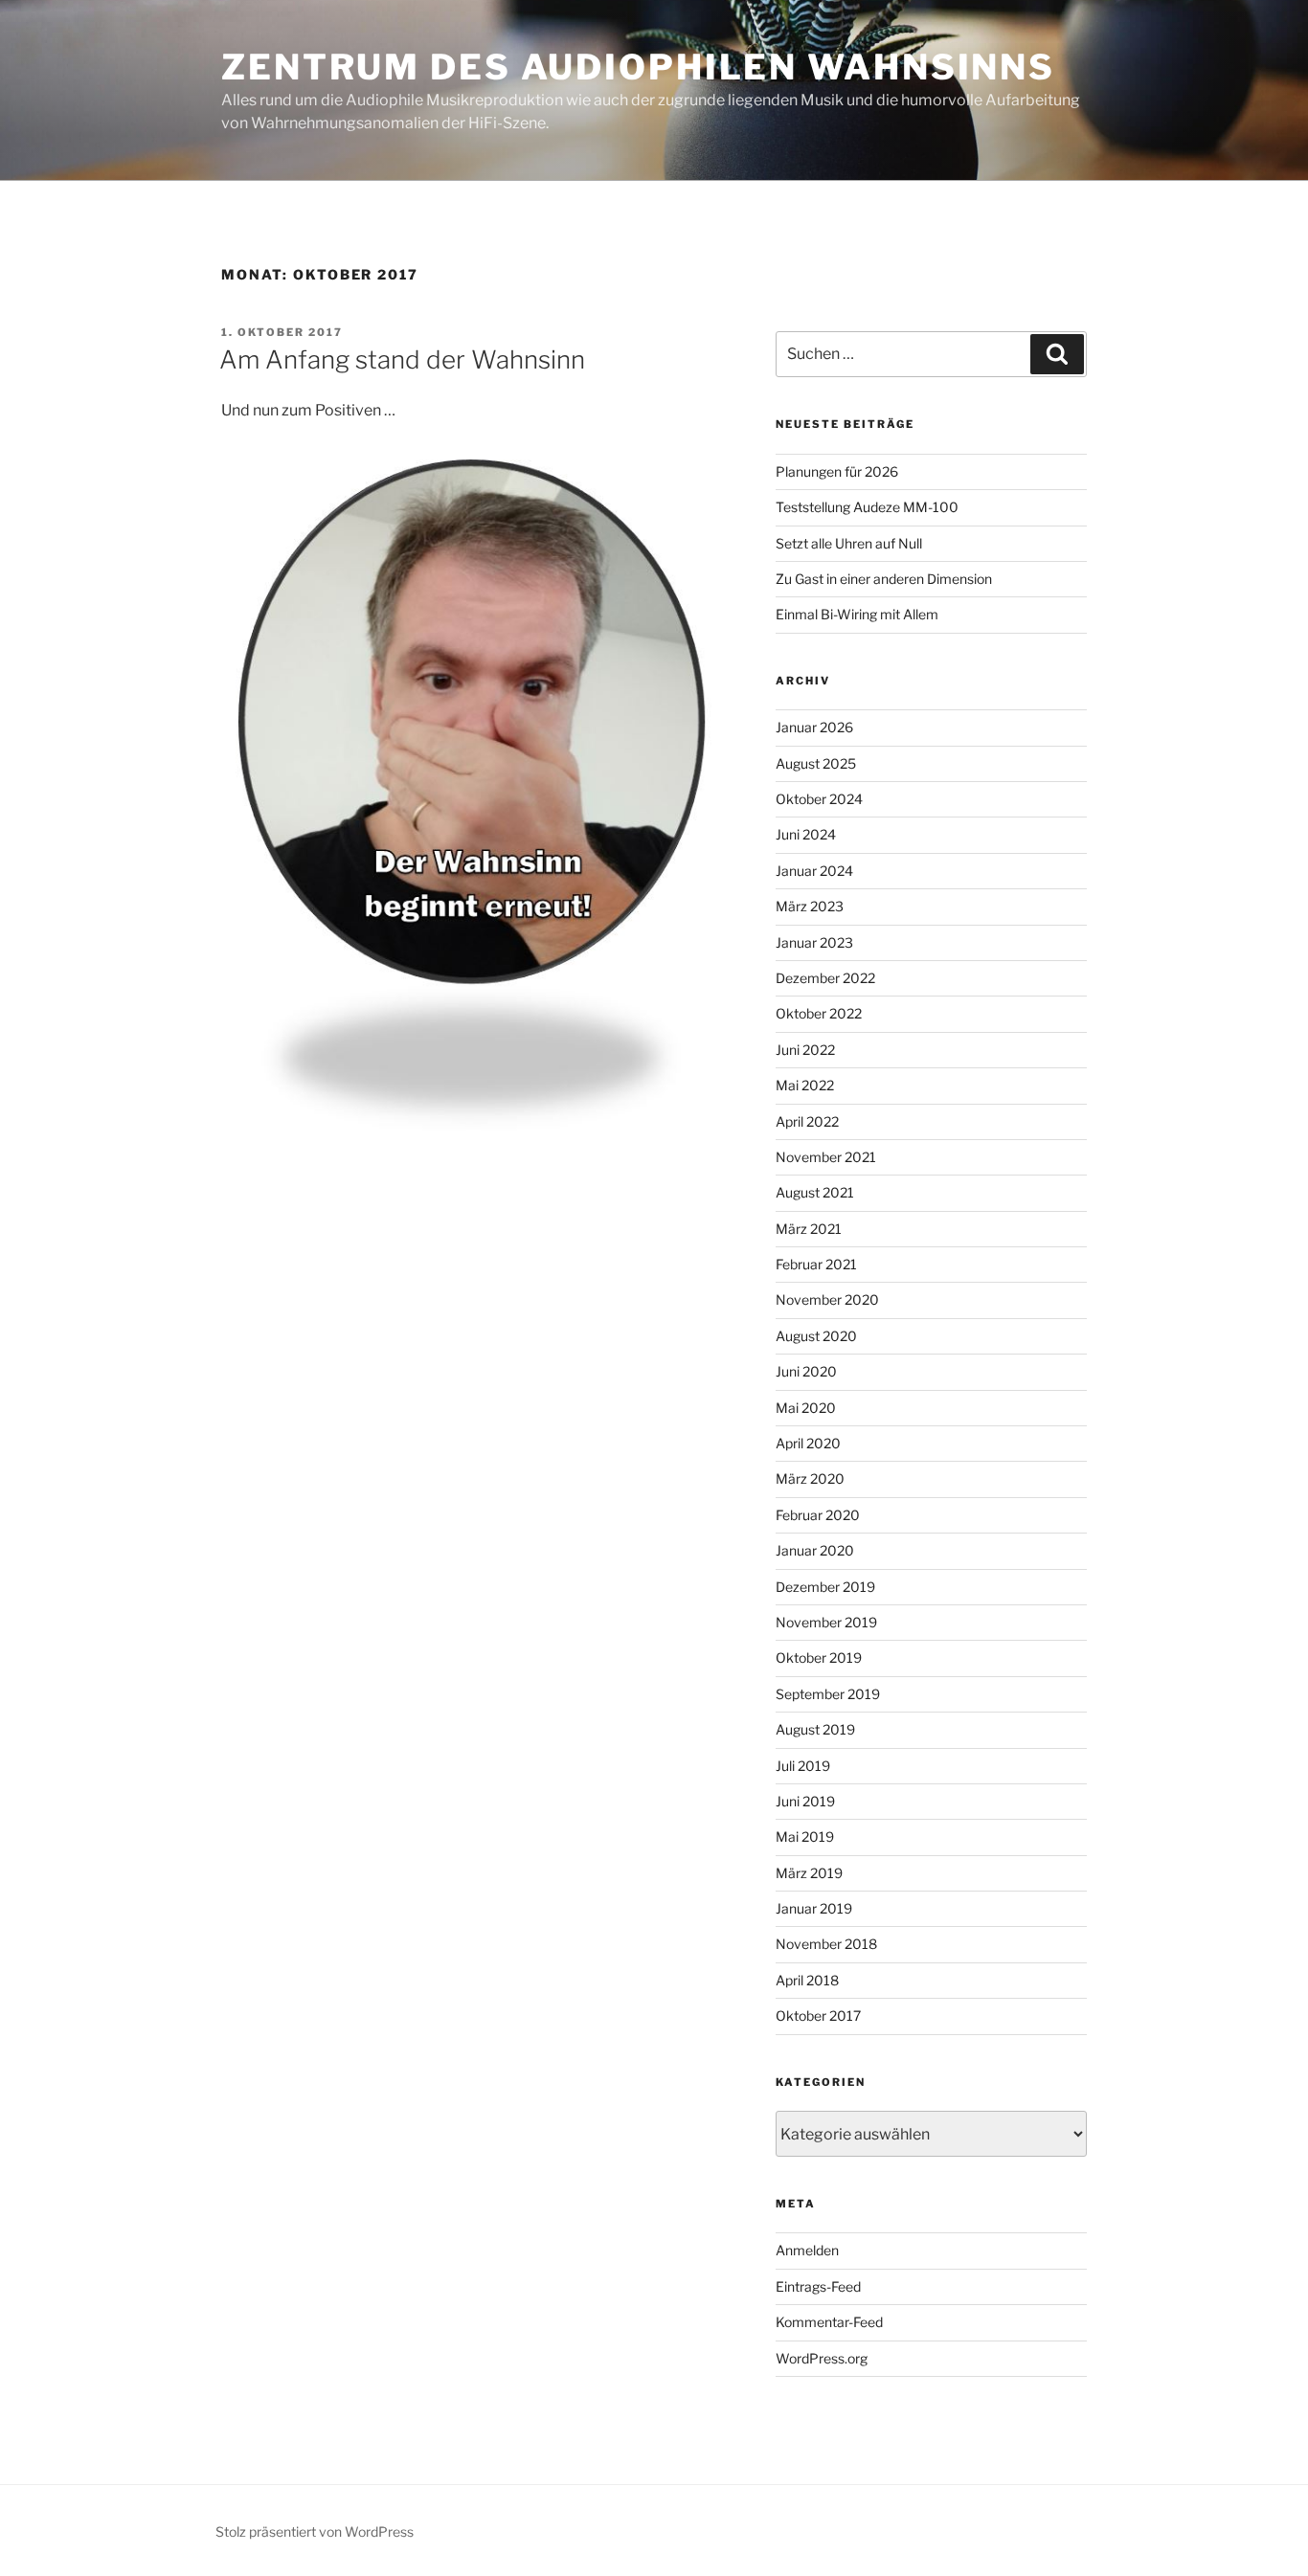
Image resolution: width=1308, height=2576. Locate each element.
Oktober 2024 (819, 799)
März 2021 (809, 1229)
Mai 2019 (805, 1837)
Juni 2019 (805, 1801)
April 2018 (807, 1980)
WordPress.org (822, 2358)
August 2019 (815, 1729)
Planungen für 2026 (837, 471)
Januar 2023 (814, 942)
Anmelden (807, 2250)
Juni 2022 (805, 1050)
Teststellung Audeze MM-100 (867, 507)
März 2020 (810, 1478)
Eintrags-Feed (818, 2286)
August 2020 (816, 1336)
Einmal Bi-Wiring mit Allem (857, 614)
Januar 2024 (814, 871)
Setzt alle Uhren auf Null (849, 543)
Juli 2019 (803, 1766)
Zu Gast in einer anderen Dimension (884, 579)
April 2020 (808, 1443)
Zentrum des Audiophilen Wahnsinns (638, 67)
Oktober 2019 (819, 1658)
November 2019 (826, 1622)
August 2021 (815, 1192)
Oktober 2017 (818, 2016)
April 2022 (807, 1121)
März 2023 (810, 906)
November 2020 (827, 1299)
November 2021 (826, 1157)
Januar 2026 (814, 727)
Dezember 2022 (825, 978)
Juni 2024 (806, 834)
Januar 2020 (815, 1550)
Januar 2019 (814, 1908)
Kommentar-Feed (829, 2322)
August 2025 (816, 763)
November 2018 (826, 1944)
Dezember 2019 (825, 1587)
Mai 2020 (806, 1408)
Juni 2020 (806, 1371)
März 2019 (809, 1873)
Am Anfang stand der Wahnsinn (402, 359)
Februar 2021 (816, 1264)
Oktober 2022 (819, 1013)
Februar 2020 (818, 1515)
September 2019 (828, 1694)
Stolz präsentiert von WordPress (315, 2531)
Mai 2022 (805, 1085)
